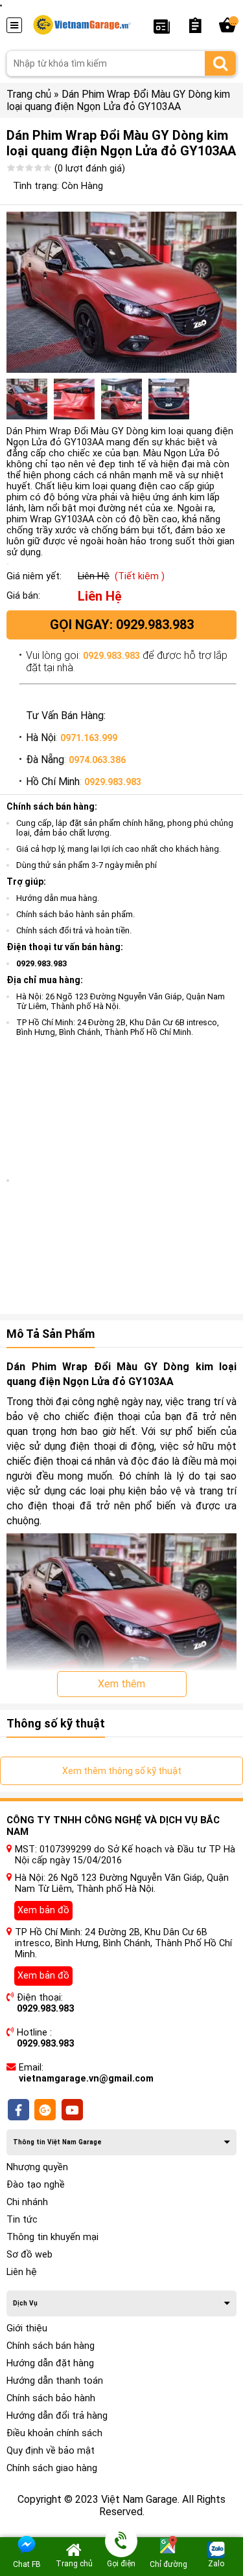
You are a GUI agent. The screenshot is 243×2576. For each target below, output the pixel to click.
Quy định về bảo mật (51, 2451)
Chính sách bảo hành (51, 2398)
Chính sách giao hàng (52, 2468)
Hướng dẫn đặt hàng (50, 2363)
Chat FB (27, 2564)
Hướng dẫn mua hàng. (58, 898)
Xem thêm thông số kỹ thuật (122, 1771)
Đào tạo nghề (36, 2185)
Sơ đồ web (29, 2255)
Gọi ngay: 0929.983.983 (122, 625)
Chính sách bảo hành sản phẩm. (75, 914)
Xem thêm (121, 1684)
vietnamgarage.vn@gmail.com (86, 2079)
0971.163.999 (89, 738)
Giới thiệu (27, 2328)
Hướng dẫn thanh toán (55, 2381)
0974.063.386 (97, 760)
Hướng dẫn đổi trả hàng (57, 2416)
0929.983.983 (111, 656)
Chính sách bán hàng (51, 2346)
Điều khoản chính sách (54, 2433)
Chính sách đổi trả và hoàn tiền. (74, 930)
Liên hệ (22, 2272)
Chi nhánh (27, 2202)
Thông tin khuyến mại (52, 2237)
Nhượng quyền (37, 2167)
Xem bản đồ (43, 1910)
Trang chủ (29, 94)
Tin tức (22, 2220)
